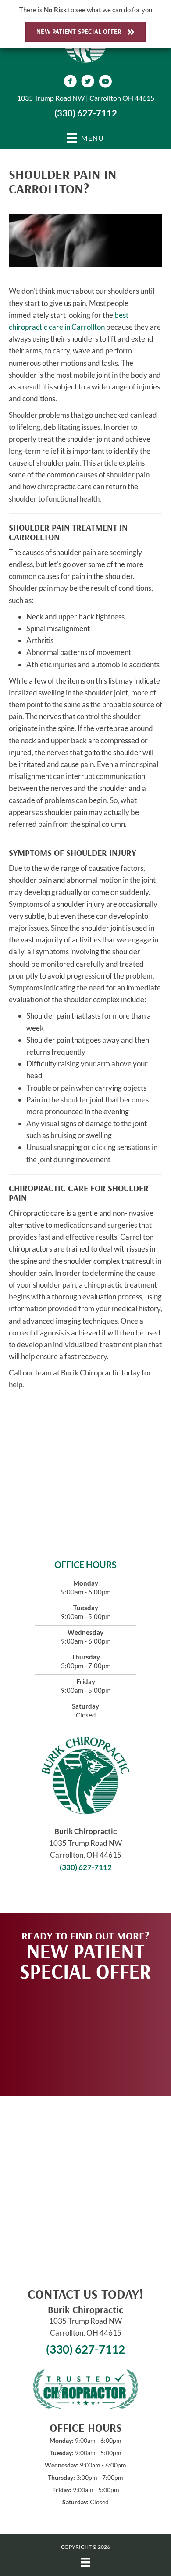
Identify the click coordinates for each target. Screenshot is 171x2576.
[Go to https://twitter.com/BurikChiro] (88, 82)
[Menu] (85, 2562)
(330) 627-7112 (86, 113)
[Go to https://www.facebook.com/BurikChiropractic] (70, 82)
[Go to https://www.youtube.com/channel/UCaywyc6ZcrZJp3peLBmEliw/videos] (105, 82)
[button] (85, 2034)
